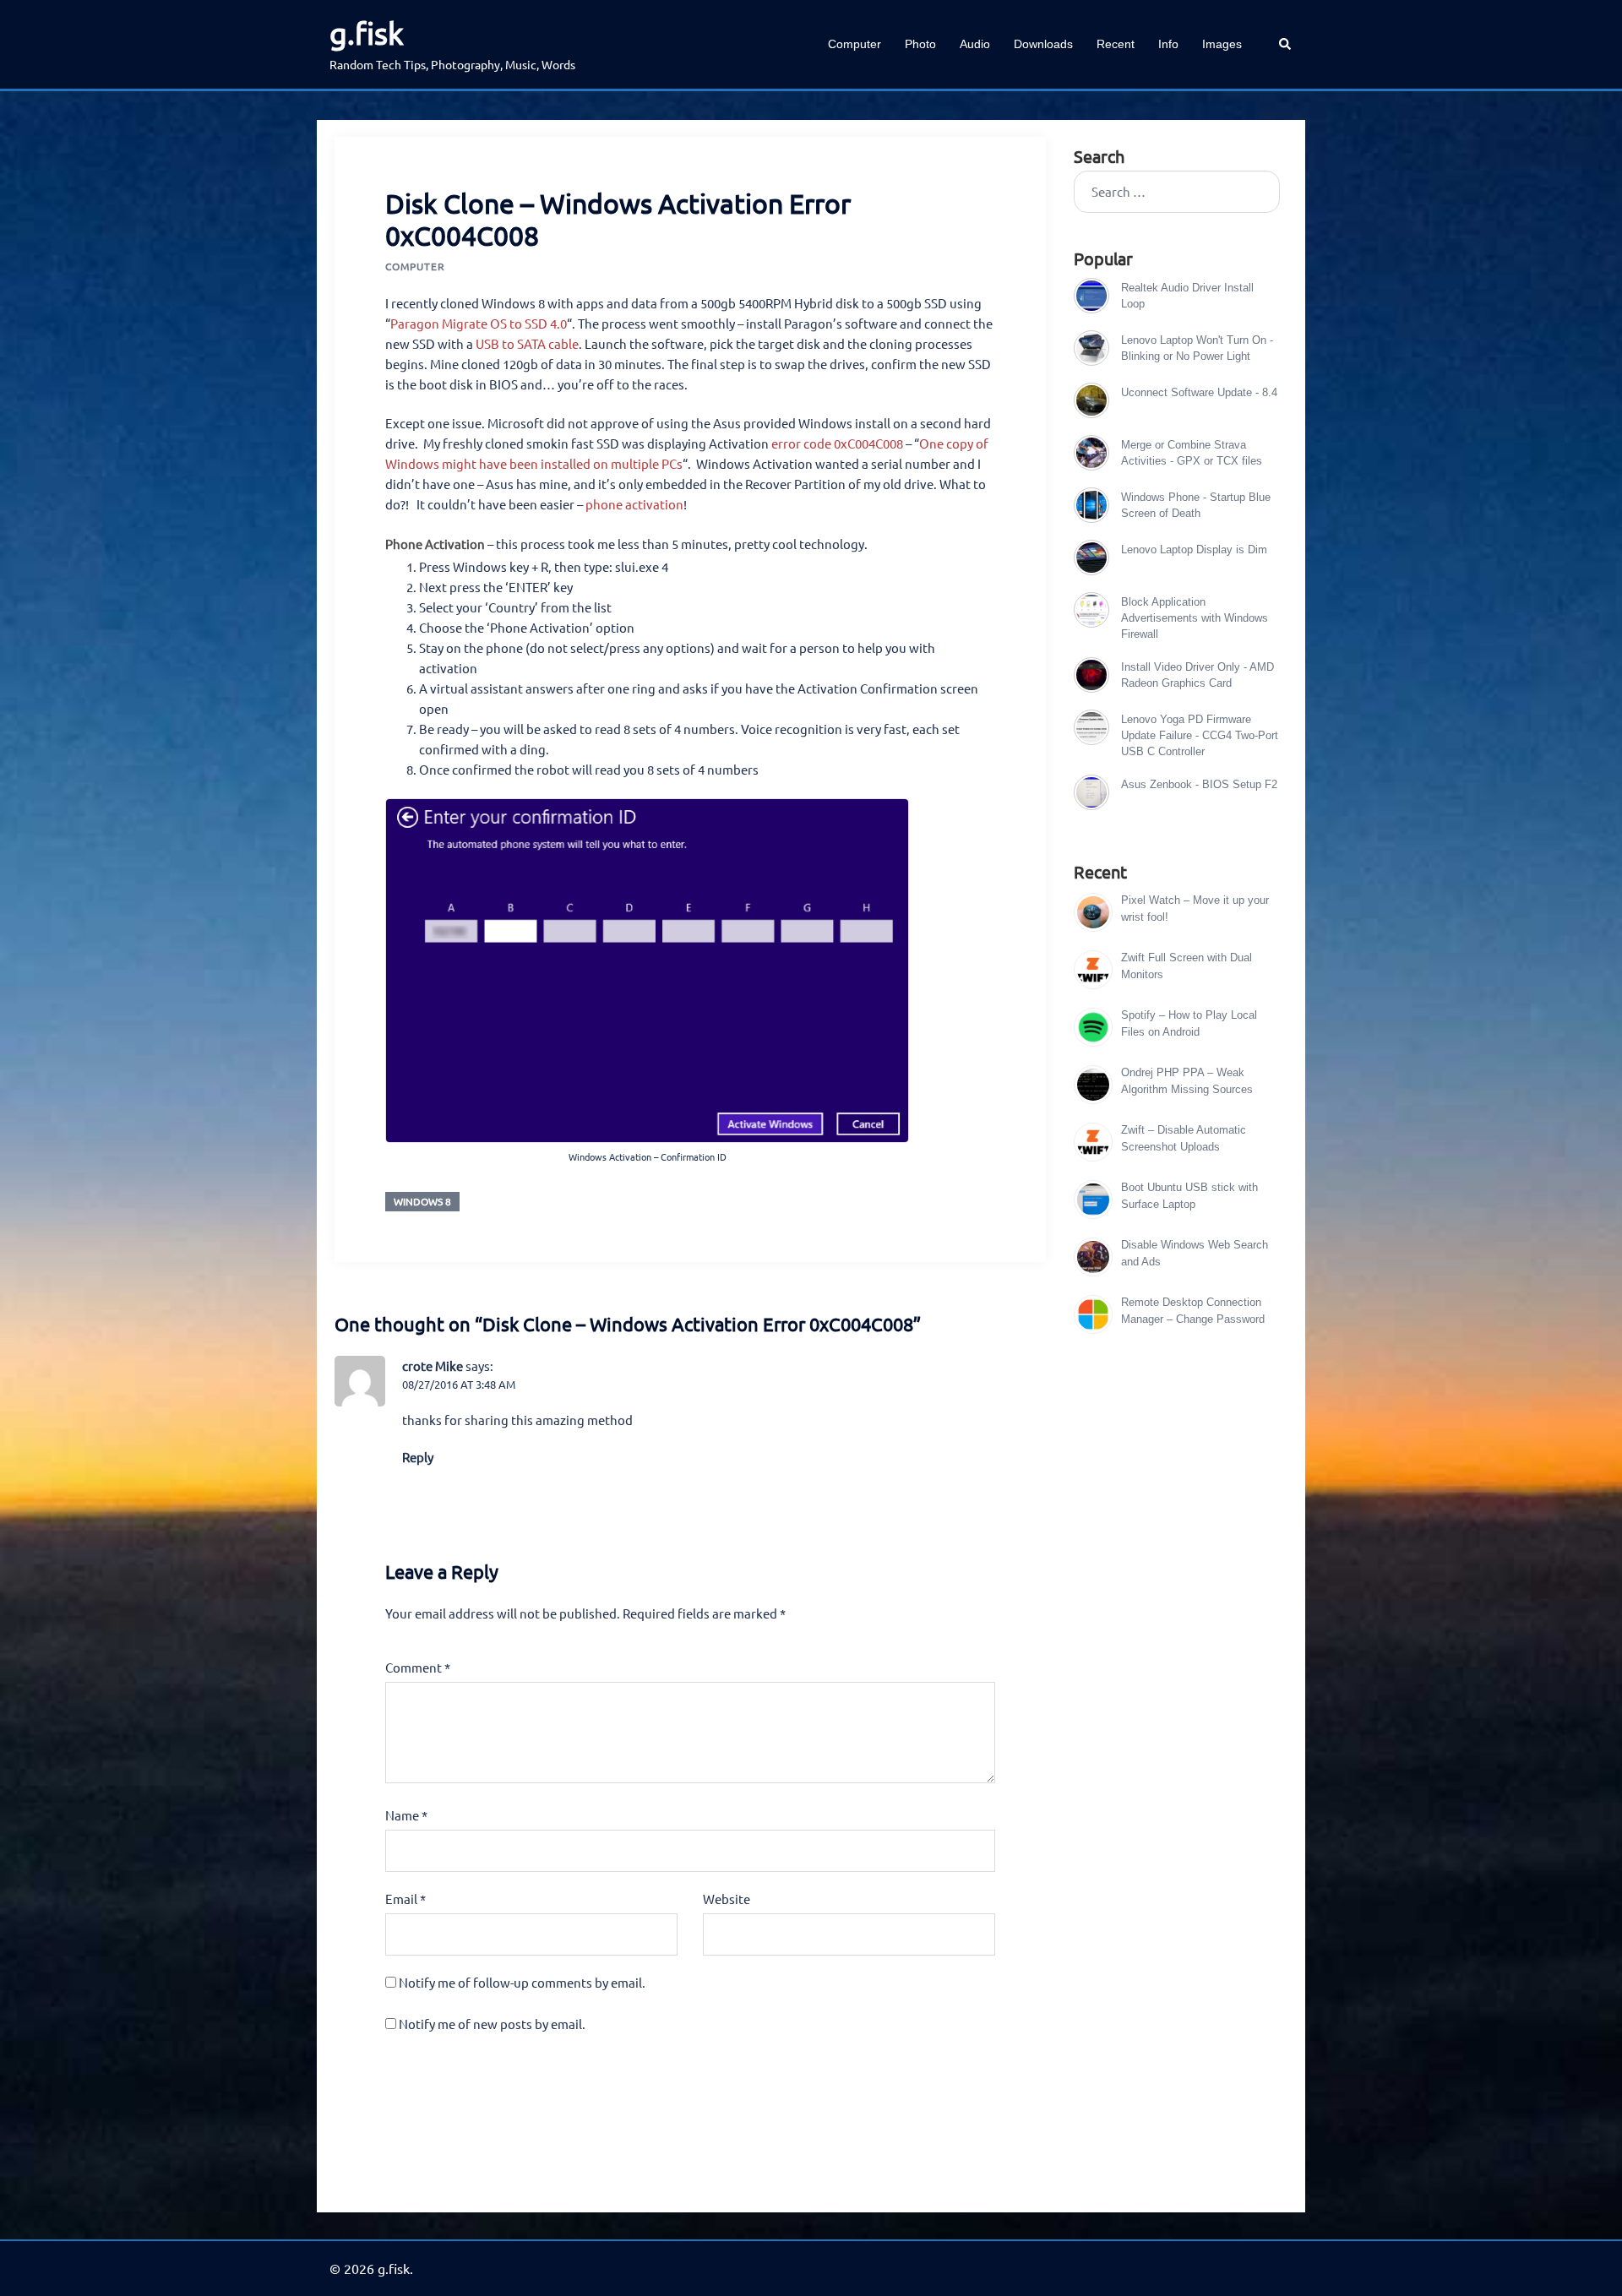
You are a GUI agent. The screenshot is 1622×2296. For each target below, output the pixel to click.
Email (405, 1899)
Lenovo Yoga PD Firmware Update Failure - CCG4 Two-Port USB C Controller (1200, 735)
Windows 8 (422, 1201)
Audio (975, 44)
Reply (418, 1457)
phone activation (634, 504)
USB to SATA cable (527, 343)
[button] (1286, 44)
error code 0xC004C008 (837, 443)
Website (727, 1899)
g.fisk (367, 33)
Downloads (1043, 44)
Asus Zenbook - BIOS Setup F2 (1199, 784)
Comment (418, 1667)
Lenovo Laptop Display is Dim (1194, 550)
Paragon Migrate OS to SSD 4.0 (479, 323)
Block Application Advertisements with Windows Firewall (1195, 618)
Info (1168, 44)
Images (1222, 44)
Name (406, 1815)
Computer (855, 44)
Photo (920, 44)
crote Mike (433, 1366)
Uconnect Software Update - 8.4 (1199, 392)
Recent (1116, 44)
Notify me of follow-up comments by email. (522, 1982)
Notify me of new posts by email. (492, 2024)
